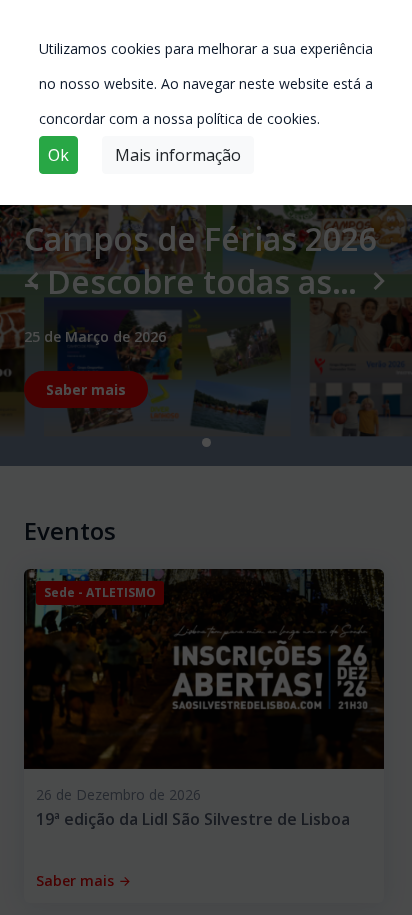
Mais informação (178, 155)
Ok (58, 155)
